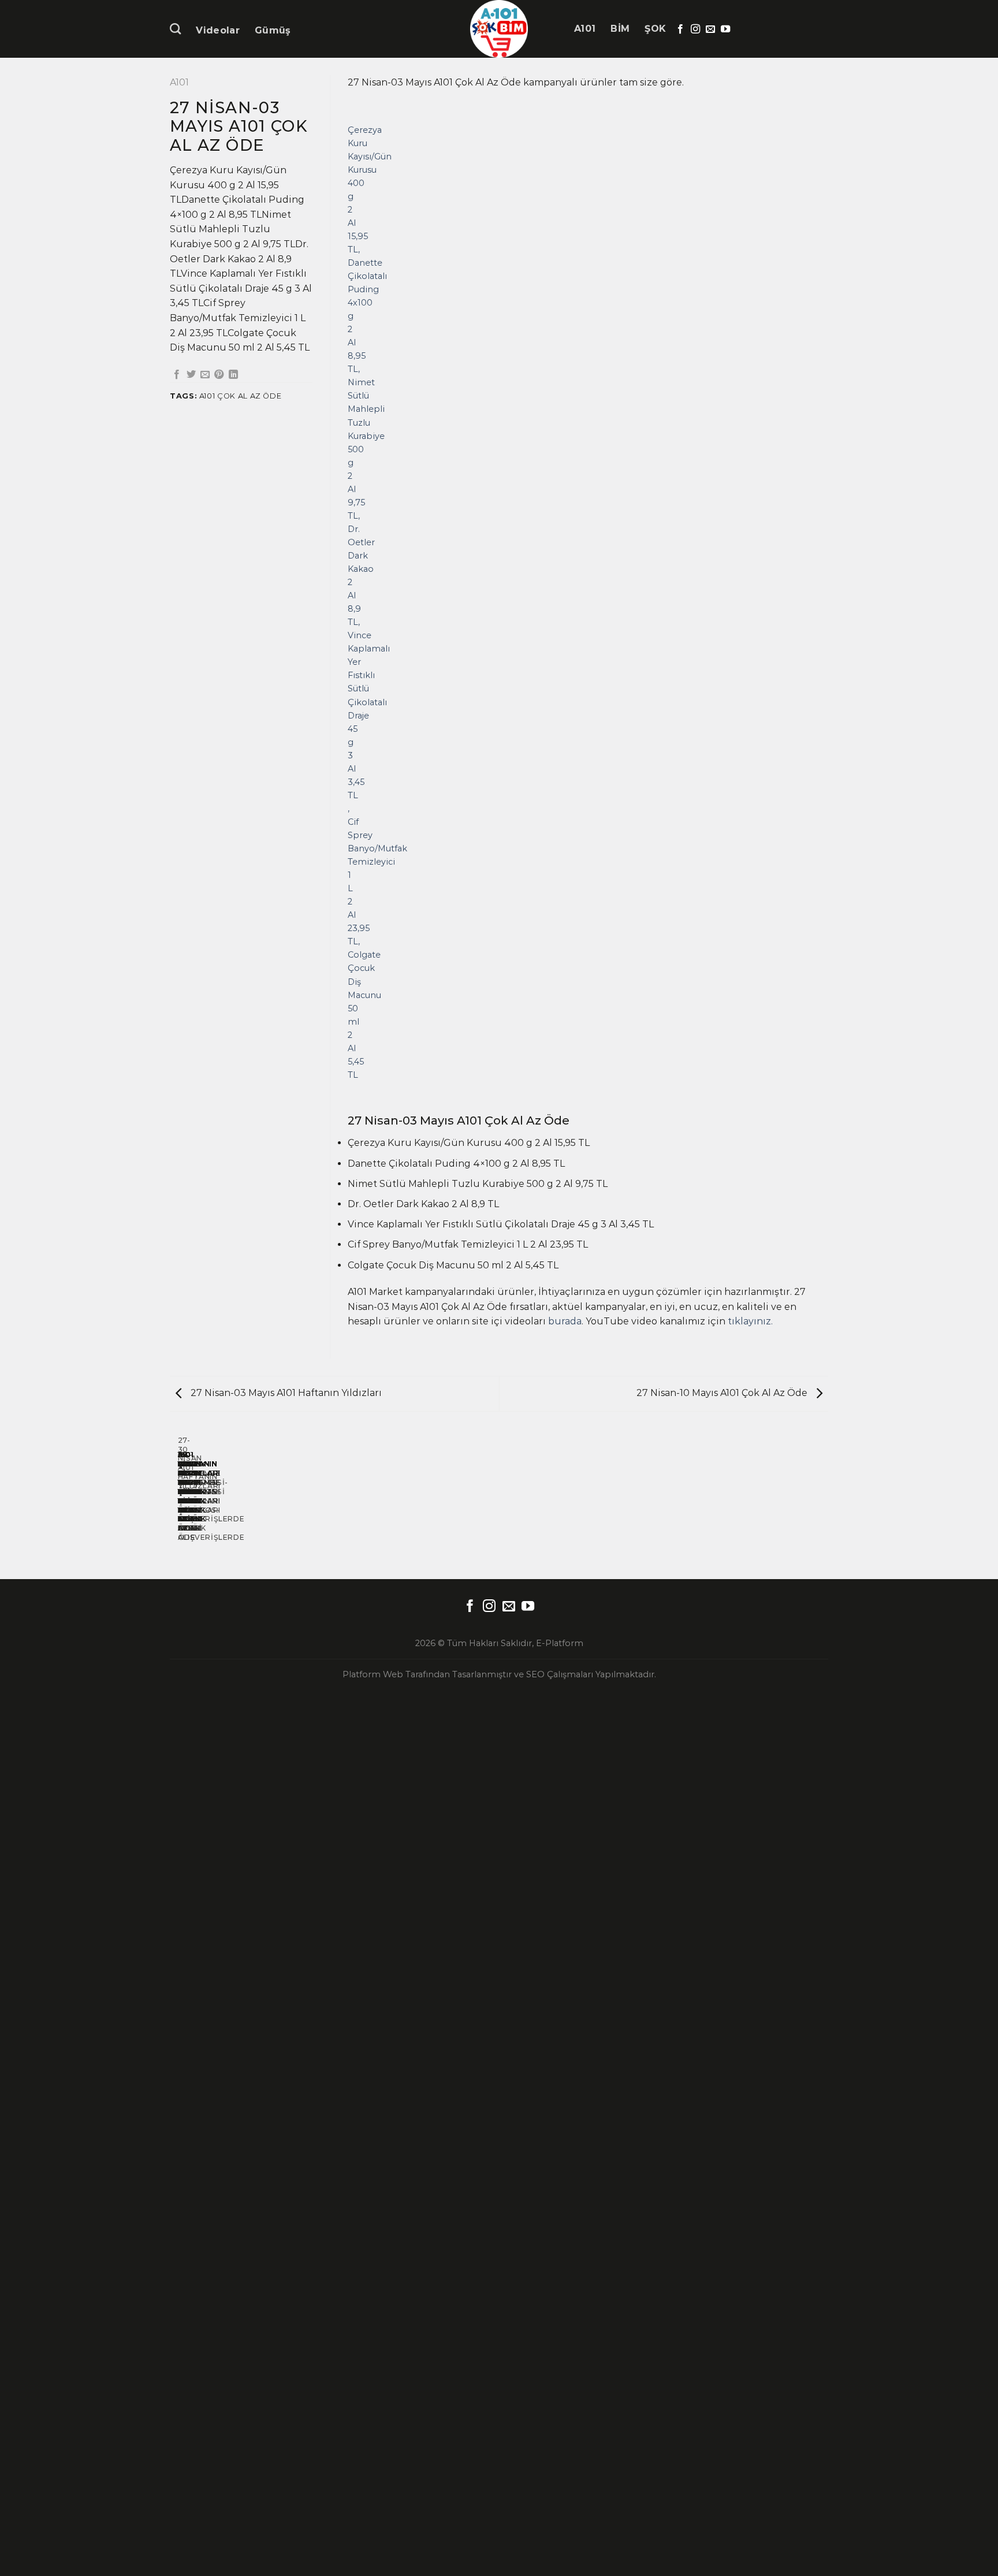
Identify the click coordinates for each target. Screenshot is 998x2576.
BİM (620, 29)
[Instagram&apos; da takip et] (695, 29)
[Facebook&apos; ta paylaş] (177, 375)
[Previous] (350, 602)
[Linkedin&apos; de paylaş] (233, 375)
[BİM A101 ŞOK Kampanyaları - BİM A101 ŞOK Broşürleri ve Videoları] (499, 29)
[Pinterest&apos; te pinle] (219, 375)
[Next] (381, 602)
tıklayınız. (750, 1321)
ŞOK (655, 29)
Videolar (218, 30)
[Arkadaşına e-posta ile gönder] (205, 375)
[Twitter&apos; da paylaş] (191, 375)
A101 (585, 29)
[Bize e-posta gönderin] (710, 29)
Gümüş (273, 30)
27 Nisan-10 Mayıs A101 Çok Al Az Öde (723, 1393)
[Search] (175, 29)
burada (565, 1321)
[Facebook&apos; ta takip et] (680, 29)
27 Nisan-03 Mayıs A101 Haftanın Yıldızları (285, 1393)
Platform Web (373, 1674)
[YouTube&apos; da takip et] (725, 29)
